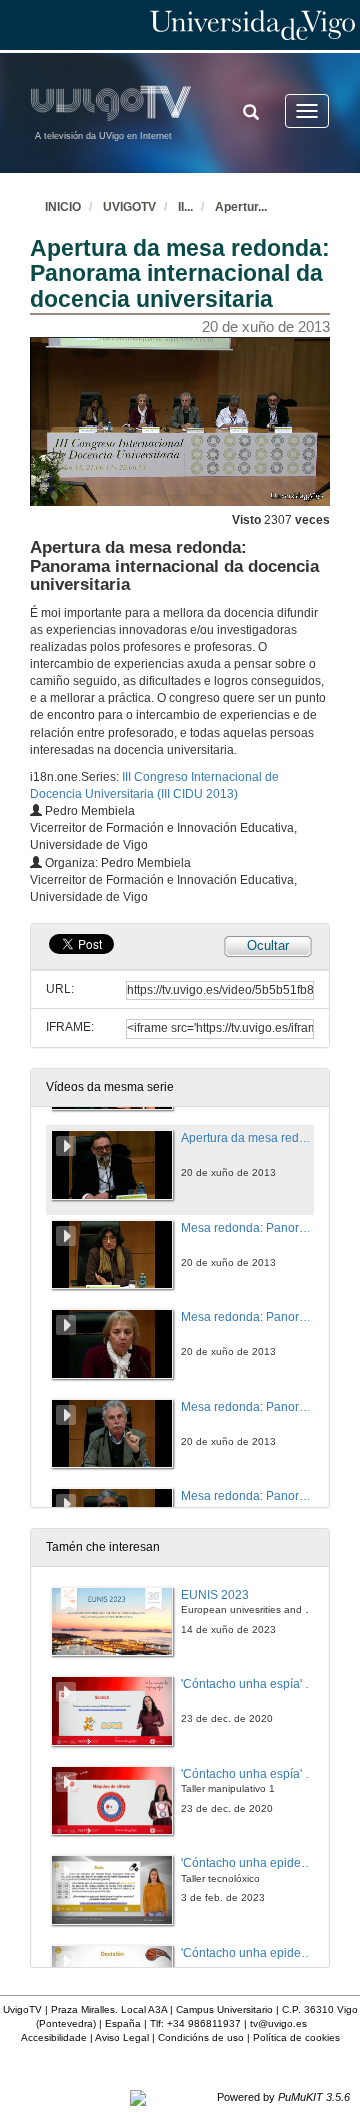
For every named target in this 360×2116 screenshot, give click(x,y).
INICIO (63, 207)
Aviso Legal (122, 2037)
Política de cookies (296, 2037)
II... (185, 207)
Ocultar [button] (268, 945)
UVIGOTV (129, 207)
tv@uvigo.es (278, 2023)
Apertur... (241, 207)
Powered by (283, 2097)
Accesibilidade (54, 2037)
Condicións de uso (201, 2037)
